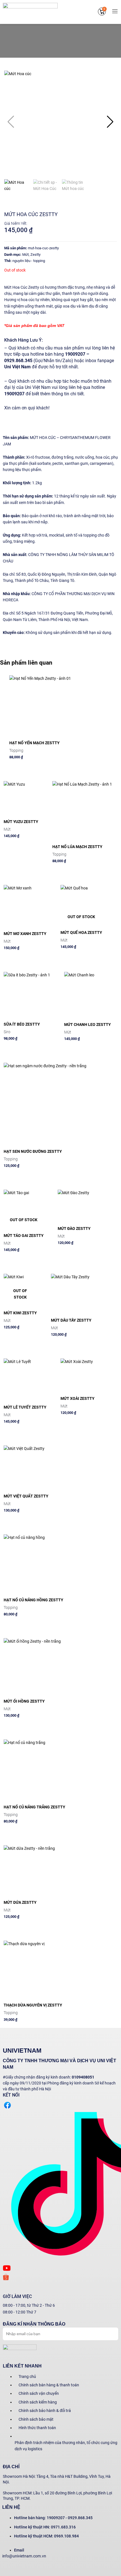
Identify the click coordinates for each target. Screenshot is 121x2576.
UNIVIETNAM (22, 2051)
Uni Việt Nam (18, 367)
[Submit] (107, 2333)
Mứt (25, 255)
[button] (110, 122)
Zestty (35, 255)
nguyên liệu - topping (29, 261)
